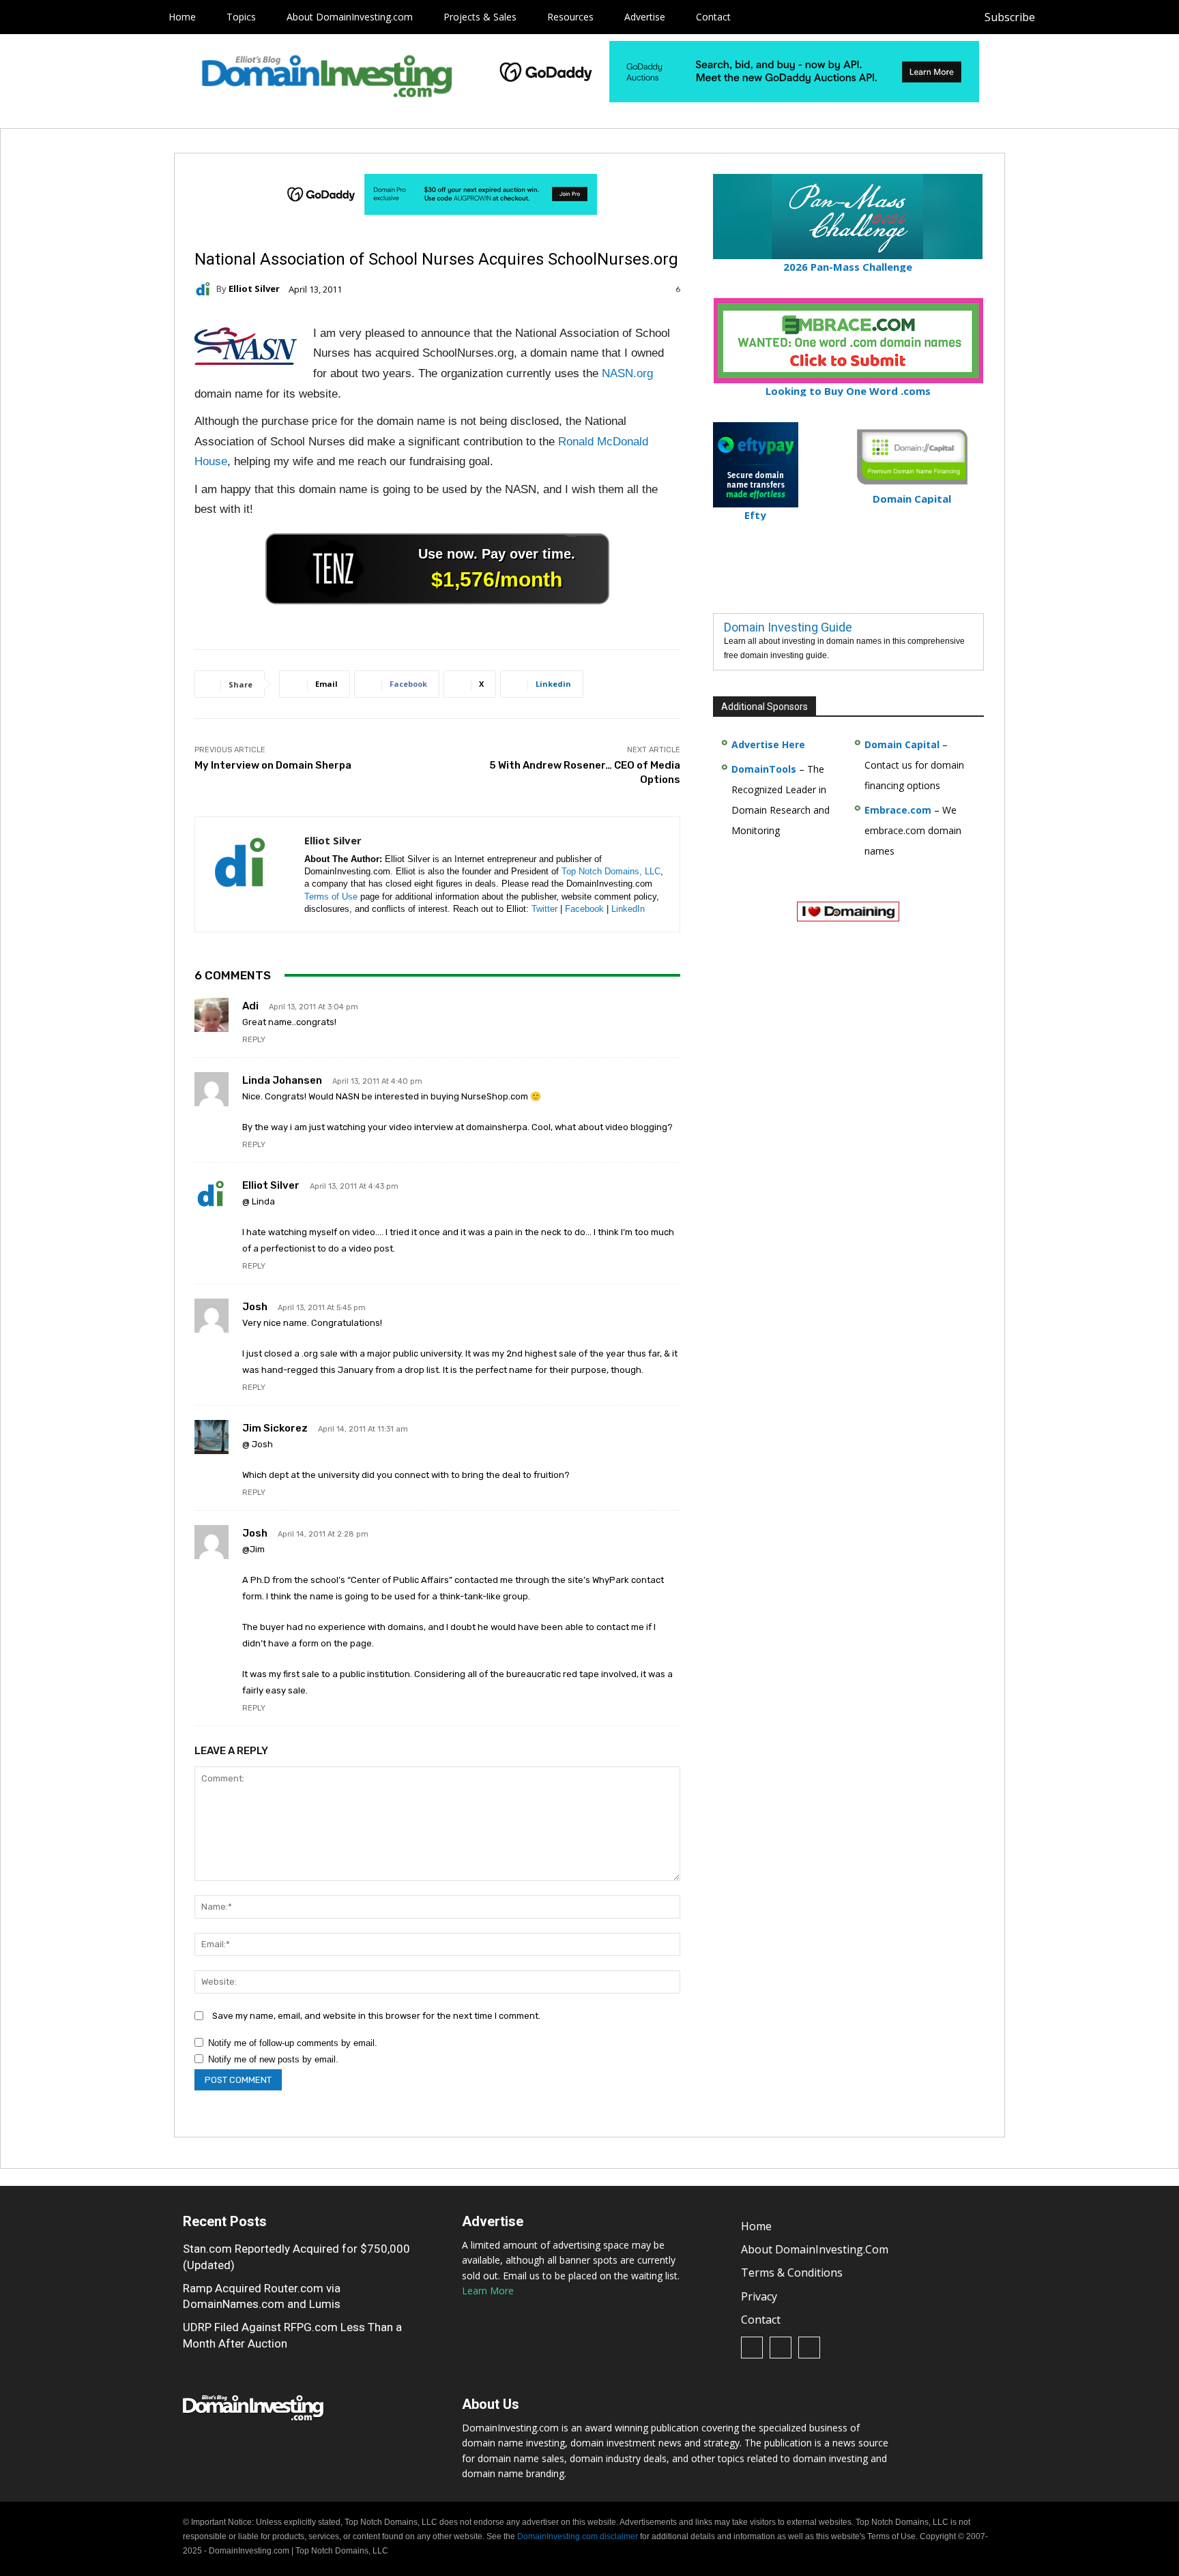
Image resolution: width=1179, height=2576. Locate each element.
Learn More (488, 2291)
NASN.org (627, 373)
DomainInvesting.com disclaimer (578, 2536)
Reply (254, 1040)
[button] (1146, 17)
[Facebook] (1059, 17)
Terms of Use (331, 897)
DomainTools (764, 769)
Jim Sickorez (275, 1428)
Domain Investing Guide (788, 627)
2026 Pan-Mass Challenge (848, 267)
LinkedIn (628, 909)
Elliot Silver (254, 289)
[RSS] (1090, 17)
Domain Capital (902, 744)
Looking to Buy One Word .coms (848, 391)
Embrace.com (898, 810)
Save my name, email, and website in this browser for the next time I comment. (376, 2016)
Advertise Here (768, 744)
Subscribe (1010, 17)
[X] (1121, 17)
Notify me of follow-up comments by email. (293, 2043)
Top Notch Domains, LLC (611, 871)
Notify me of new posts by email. (273, 2059)
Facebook (584, 909)
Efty (755, 515)
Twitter (544, 909)
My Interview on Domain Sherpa (273, 765)
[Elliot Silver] (205, 289)
